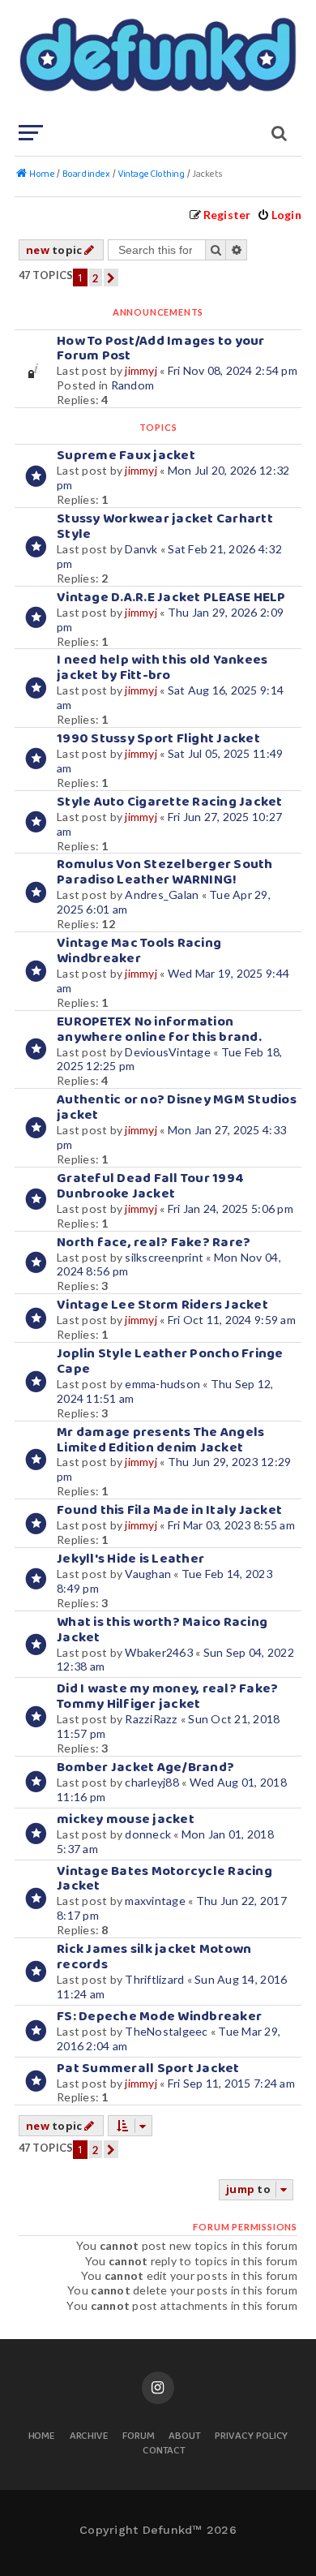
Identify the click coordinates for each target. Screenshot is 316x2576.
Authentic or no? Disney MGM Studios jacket (177, 1107)
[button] (111, 277)
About (185, 2437)
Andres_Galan (162, 895)
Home (42, 2437)
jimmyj (141, 370)
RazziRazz (151, 1719)
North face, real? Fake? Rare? (154, 1243)
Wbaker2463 (159, 1652)
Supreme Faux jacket (126, 456)
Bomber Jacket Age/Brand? (145, 1768)
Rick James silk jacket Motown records (154, 1957)
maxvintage (155, 1901)
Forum (139, 2437)
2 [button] (96, 278)
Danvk (141, 549)
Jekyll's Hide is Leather (130, 1559)
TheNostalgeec (166, 2031)
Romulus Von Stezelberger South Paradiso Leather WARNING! (165, 872)
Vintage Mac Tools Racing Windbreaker (139, 951)
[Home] (156, 61)
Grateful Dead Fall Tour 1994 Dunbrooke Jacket (150, 1186)
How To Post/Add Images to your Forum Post (161, 349)
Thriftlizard (154, 1979)
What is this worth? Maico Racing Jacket (162, 1630)
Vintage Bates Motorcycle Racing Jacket (164, 1879)
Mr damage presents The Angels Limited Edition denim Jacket (160, 1440)
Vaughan (148, 1574)
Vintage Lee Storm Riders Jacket (162, 1305)
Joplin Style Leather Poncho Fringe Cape (170, 1361)
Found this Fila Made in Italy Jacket (169, 1510)
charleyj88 (152, 1782)
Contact (164, 2451)
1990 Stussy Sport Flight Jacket (158, 739)
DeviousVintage (168, 1052)
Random (133, 385)
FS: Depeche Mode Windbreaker (159, 2017)
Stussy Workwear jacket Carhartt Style (165, 527)
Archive (90, 2437)
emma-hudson (162, 1384)
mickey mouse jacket (126, 1819)
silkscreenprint (164, 1257)
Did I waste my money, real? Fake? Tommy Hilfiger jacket (167, 1697)
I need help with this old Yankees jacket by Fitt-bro (162, 668)
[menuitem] (279, 215)
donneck (148, 1834)
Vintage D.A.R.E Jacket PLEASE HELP (171, 598)
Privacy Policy (251, 2437)
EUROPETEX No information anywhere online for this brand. (159, 1030)
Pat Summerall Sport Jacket (148, 2069)
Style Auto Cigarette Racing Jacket (170, 802)
